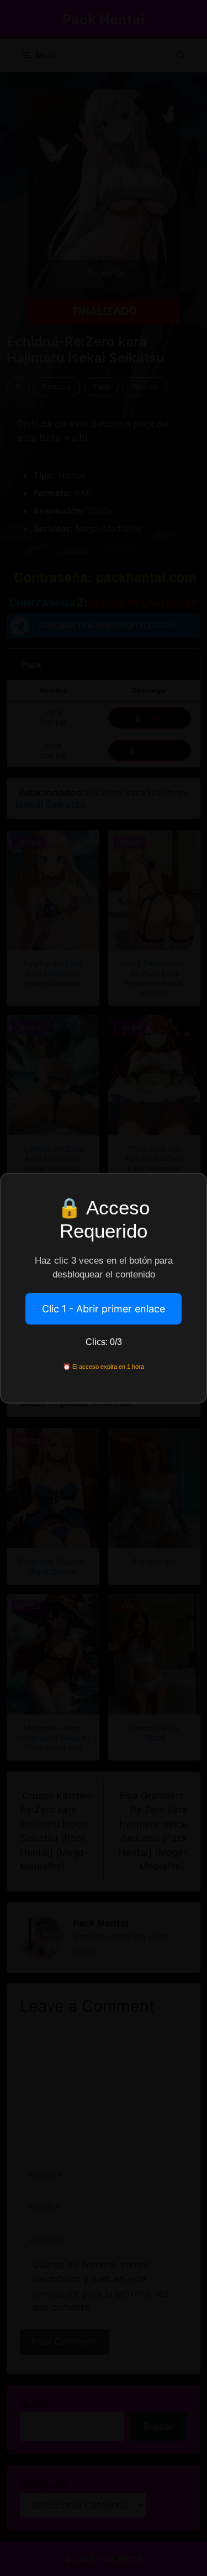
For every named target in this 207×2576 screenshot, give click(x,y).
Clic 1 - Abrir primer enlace (104, 1309)
